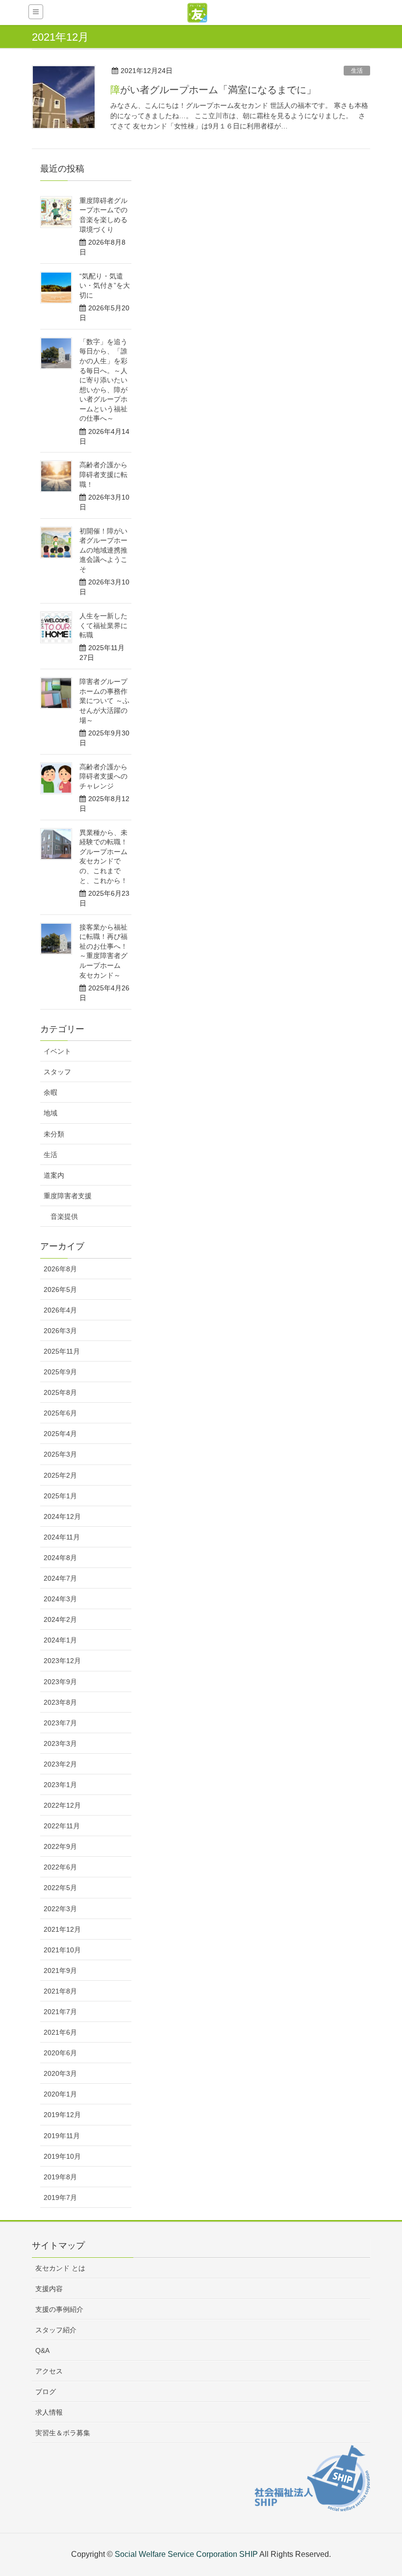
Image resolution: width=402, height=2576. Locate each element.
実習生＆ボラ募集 (63, 2433)
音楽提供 (64, 1216)
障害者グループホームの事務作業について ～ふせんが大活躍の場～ (104, 701)
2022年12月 (62, 1805)
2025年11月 (62, 1351)
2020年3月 (60, 2073)
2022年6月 (60, 1867)
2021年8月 (60, 1991)
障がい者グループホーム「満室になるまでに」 (213, 90)
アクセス (49, 2371)
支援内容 (49, 2289)
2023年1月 (60, 1785)
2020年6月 (60, 2053)
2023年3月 (60, 1743)
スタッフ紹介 (56, 2330)
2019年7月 (60, 2197)
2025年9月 (60, 1372)
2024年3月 (60, 1599)
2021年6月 (60, 2032)
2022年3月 (60, 1909)
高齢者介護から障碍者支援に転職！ (103, 474)
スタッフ (57, 1072)
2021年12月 (62, 1929)
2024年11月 (62, 1537)
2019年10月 (62, 2156)
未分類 (54, 1134)
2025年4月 (60, 1434)
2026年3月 (60, 1331)
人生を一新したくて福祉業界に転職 (103, 625)
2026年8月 (60, 1269)
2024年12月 (62, 1516)
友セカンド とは (60, 2268)
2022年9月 (60, 1846)
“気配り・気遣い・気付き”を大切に (105, 286)
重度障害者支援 (68, 1196)
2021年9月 (60, 1970)
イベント (57, 1051)
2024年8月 (60, 1558)
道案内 (54, 1175)
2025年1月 (60, 1496)
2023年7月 (60, 1723)
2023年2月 (60, 1764)
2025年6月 (60, 1413)
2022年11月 (62, 1826)
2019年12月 (62, 2115)
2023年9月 (60, 1682)
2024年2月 (60, 1619)
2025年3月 (60, 1454)
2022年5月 (60, 1888)
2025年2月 (60, 1475)
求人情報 (49, 2412)
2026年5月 (60, 1289)
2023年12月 (62, 1661)
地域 (50, 1113)
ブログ (46, 2392)
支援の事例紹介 (59, 2309)
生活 (357, 71)
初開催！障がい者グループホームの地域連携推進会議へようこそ (103, 550)
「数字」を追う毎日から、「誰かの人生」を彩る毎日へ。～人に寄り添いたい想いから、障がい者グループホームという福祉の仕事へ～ (103, 380)
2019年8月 (60, 2177)
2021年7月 (60, 2012)
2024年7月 (60, 1578)
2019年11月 (62, 2136)
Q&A (42, 2350)
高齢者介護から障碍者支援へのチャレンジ (103, 776)
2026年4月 (60, 1310)
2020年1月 (60, 2094)
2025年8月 (60, 1392)
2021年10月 (62, 1950)
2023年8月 (60, 1702)
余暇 (50, 1092)
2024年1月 (60, 1640)
